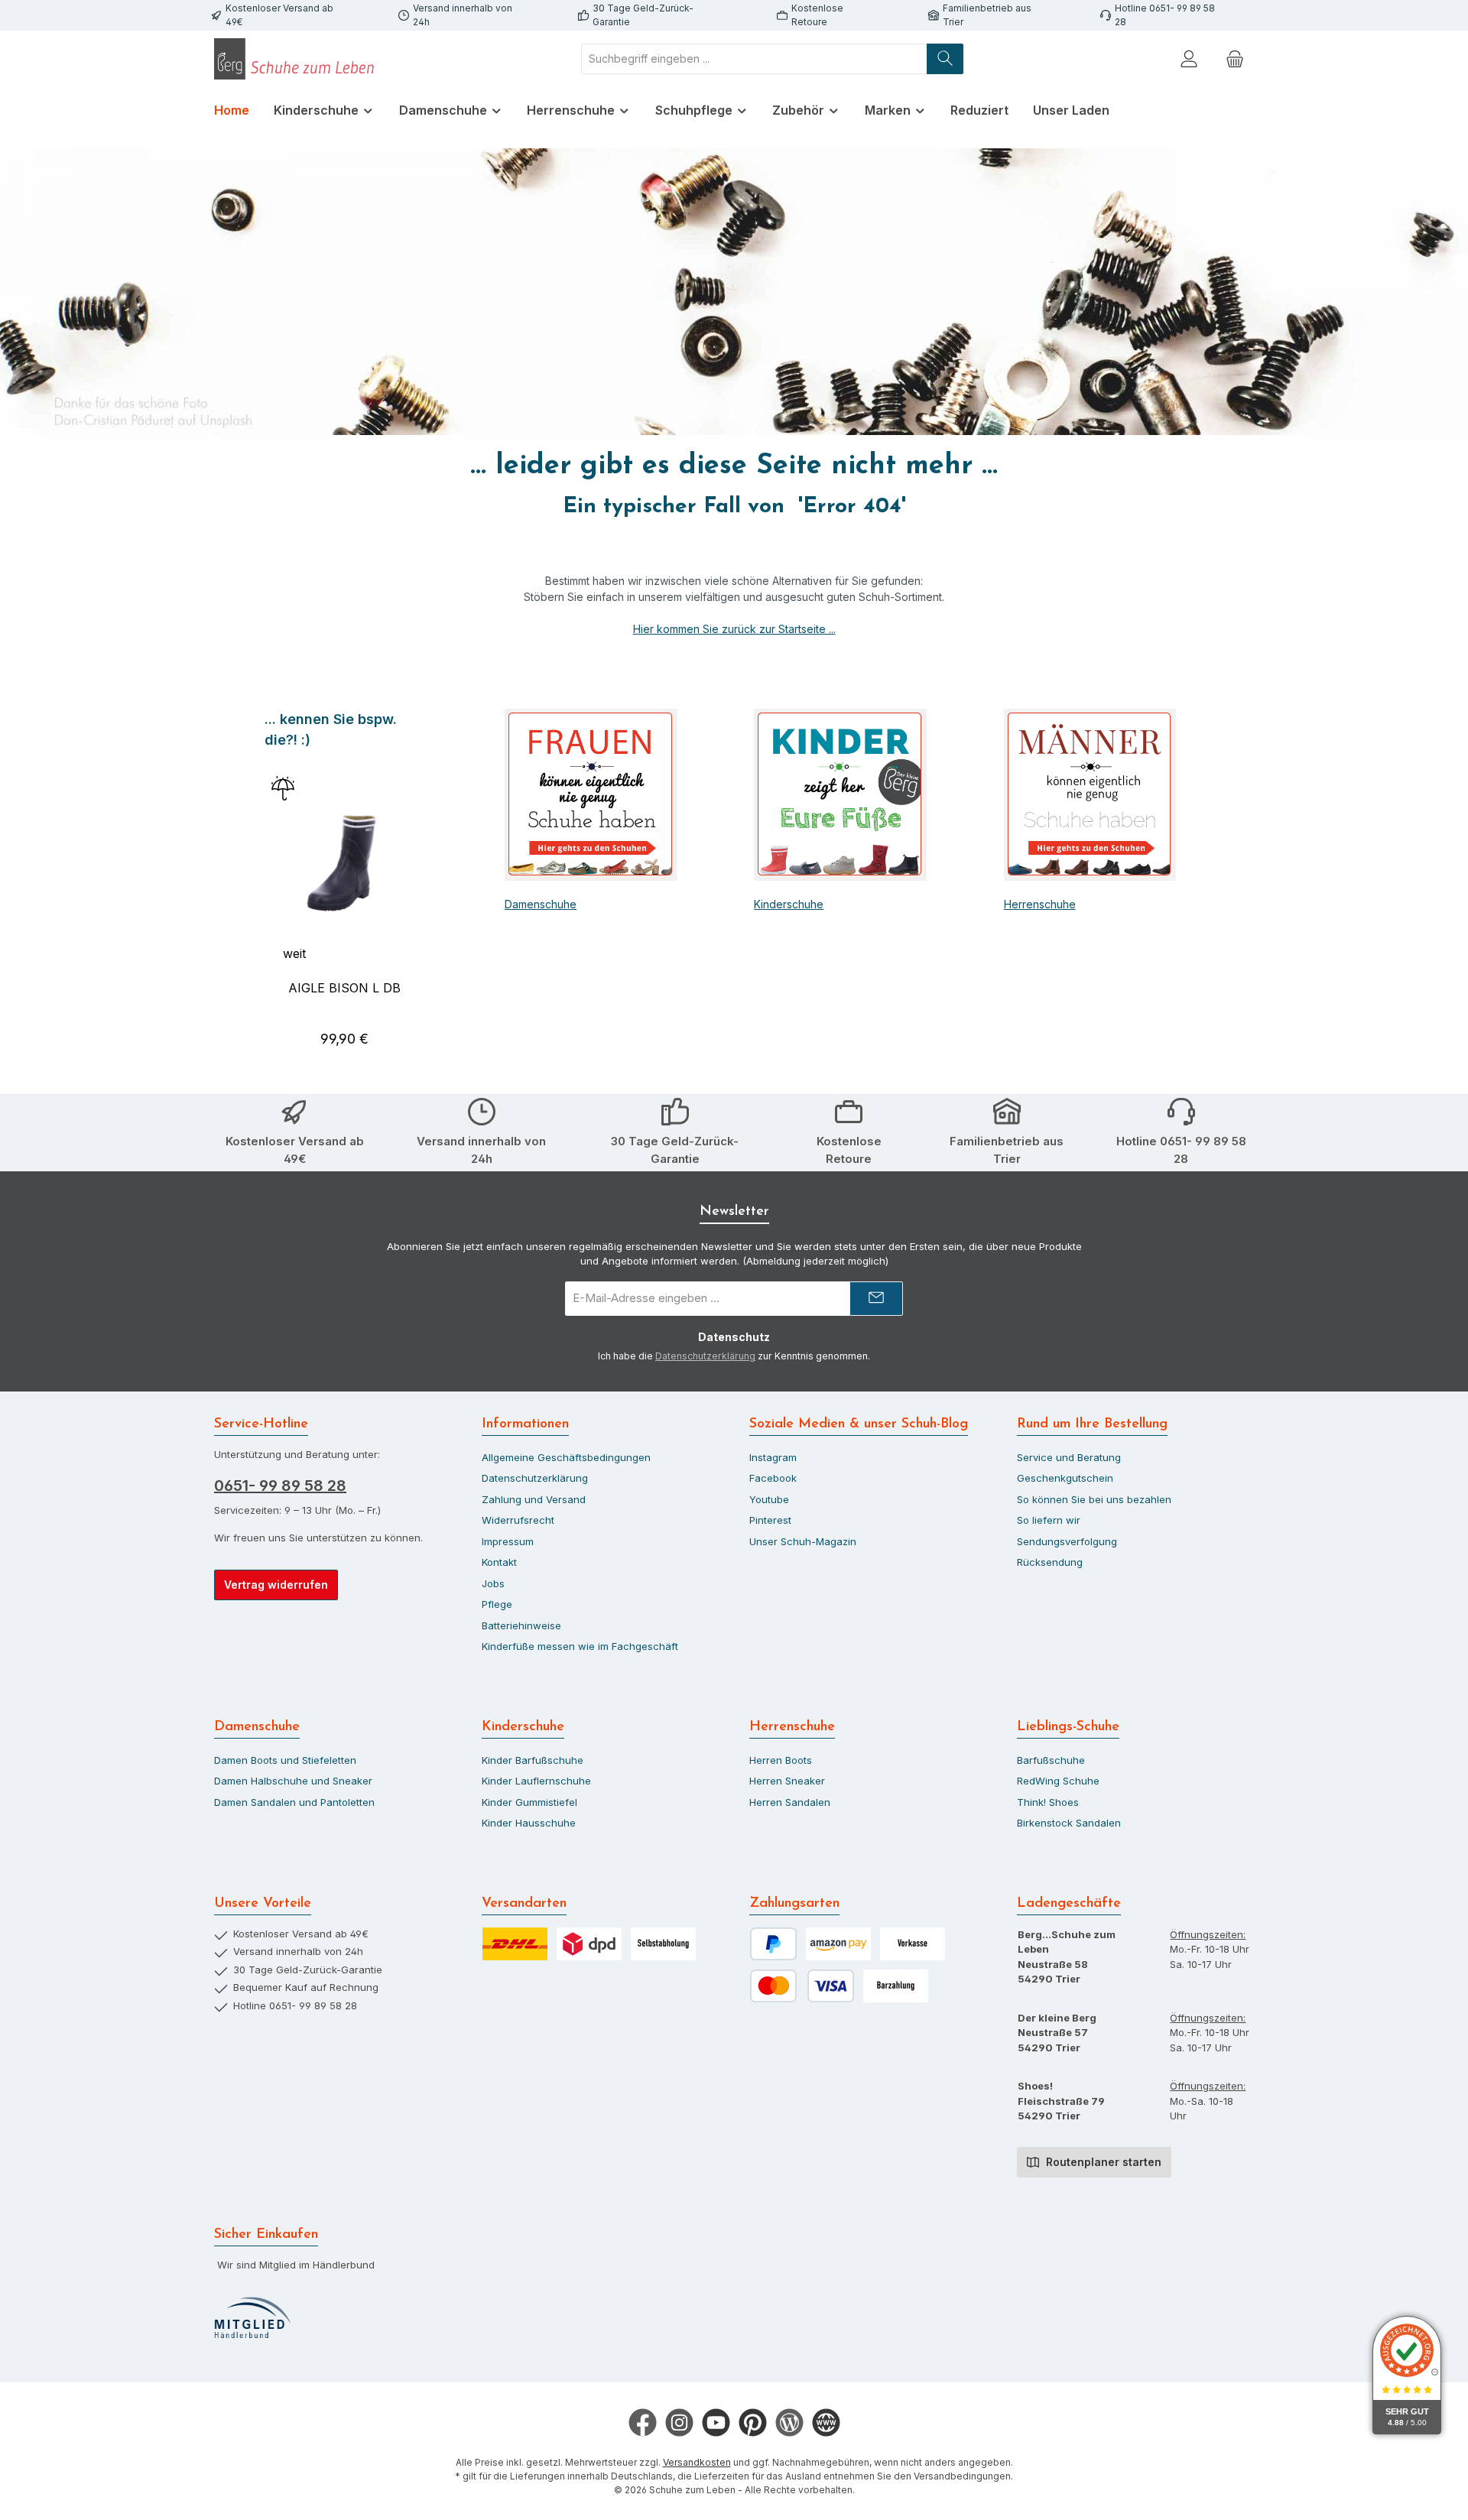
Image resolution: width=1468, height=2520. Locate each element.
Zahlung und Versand (534, 1499)
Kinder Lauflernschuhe (536, 1781)
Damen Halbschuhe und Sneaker (293, 1781)
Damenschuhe (541, 904)
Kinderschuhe (789, 904)
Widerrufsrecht (518, 1520)
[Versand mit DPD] (589, 1944)
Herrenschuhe (1040, 904)
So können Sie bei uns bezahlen (1094, 1499)
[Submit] (876, 1299)
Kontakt (499, 1562)
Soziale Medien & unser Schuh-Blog (859, 1424)
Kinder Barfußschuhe (533, 1760)
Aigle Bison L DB (344, 988)
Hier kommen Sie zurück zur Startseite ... (734, 629)
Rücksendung (1050, 1562)
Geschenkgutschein (1065, 1478)
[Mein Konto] (1189, 58)
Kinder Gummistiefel (529, 1802)
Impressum (508, 1541)
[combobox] (754, 59)
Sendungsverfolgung (1067, 1541)
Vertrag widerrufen (276, 1585)
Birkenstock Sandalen (1069, 1823)
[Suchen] (945, 59)
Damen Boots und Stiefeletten (285, 1760)
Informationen (525, 1424)
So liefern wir (1049, 1520)
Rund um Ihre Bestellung (1092, 1424)
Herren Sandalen (790, 1802)
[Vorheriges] (263, 886)
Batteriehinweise (521, 1625)
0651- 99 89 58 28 (280, 1486)
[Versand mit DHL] (515, 1944)
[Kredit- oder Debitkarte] (802, 1986)
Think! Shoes (1048, 1802)
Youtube (769, 1499)
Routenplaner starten (1102, 2162)
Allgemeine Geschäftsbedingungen (566, 1457)
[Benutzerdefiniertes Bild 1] (252, 2318)
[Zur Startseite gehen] (298, 59)
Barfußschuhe (1051, 1760)
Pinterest (770, 1520)
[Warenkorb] (1235, 58)
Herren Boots (781, 1760)
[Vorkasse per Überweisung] (913, 1944)
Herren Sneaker (787, 1781)
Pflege (497, 1604)
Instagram (773, 1457)
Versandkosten (697, 2462)
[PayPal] (773, 1944)
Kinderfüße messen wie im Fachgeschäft (580, 1646)
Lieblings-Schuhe (1068, 1727)
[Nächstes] (426, 886)
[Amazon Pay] (838, 1944)
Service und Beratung (1069, 1457)
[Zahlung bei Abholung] (896, 1986)
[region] (344, 886)
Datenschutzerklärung (705, 1356)
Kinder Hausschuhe (529, 1823)
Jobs (493, 1583)
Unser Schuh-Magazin (803, 1541)
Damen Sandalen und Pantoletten (294, 1802)
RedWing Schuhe (1058, 1781)
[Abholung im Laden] (663, 1944)
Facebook (773, 1478)
